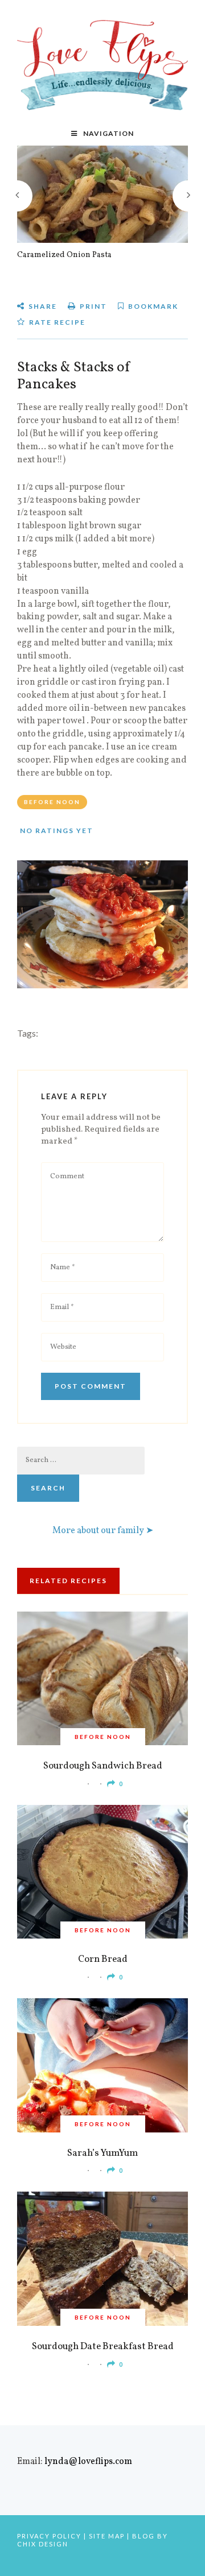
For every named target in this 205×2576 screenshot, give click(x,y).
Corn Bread (103, 1959)
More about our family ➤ (103, 1531)
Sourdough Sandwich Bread (103, 1766)
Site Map (107, 2536)
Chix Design (43, 2544)
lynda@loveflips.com (88, 2462)
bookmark (152, 306)
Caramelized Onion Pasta (64, 255)
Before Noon (52, 802)
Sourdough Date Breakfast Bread (103, 2347)
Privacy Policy (49, 2536)
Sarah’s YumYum (102, 2153)
